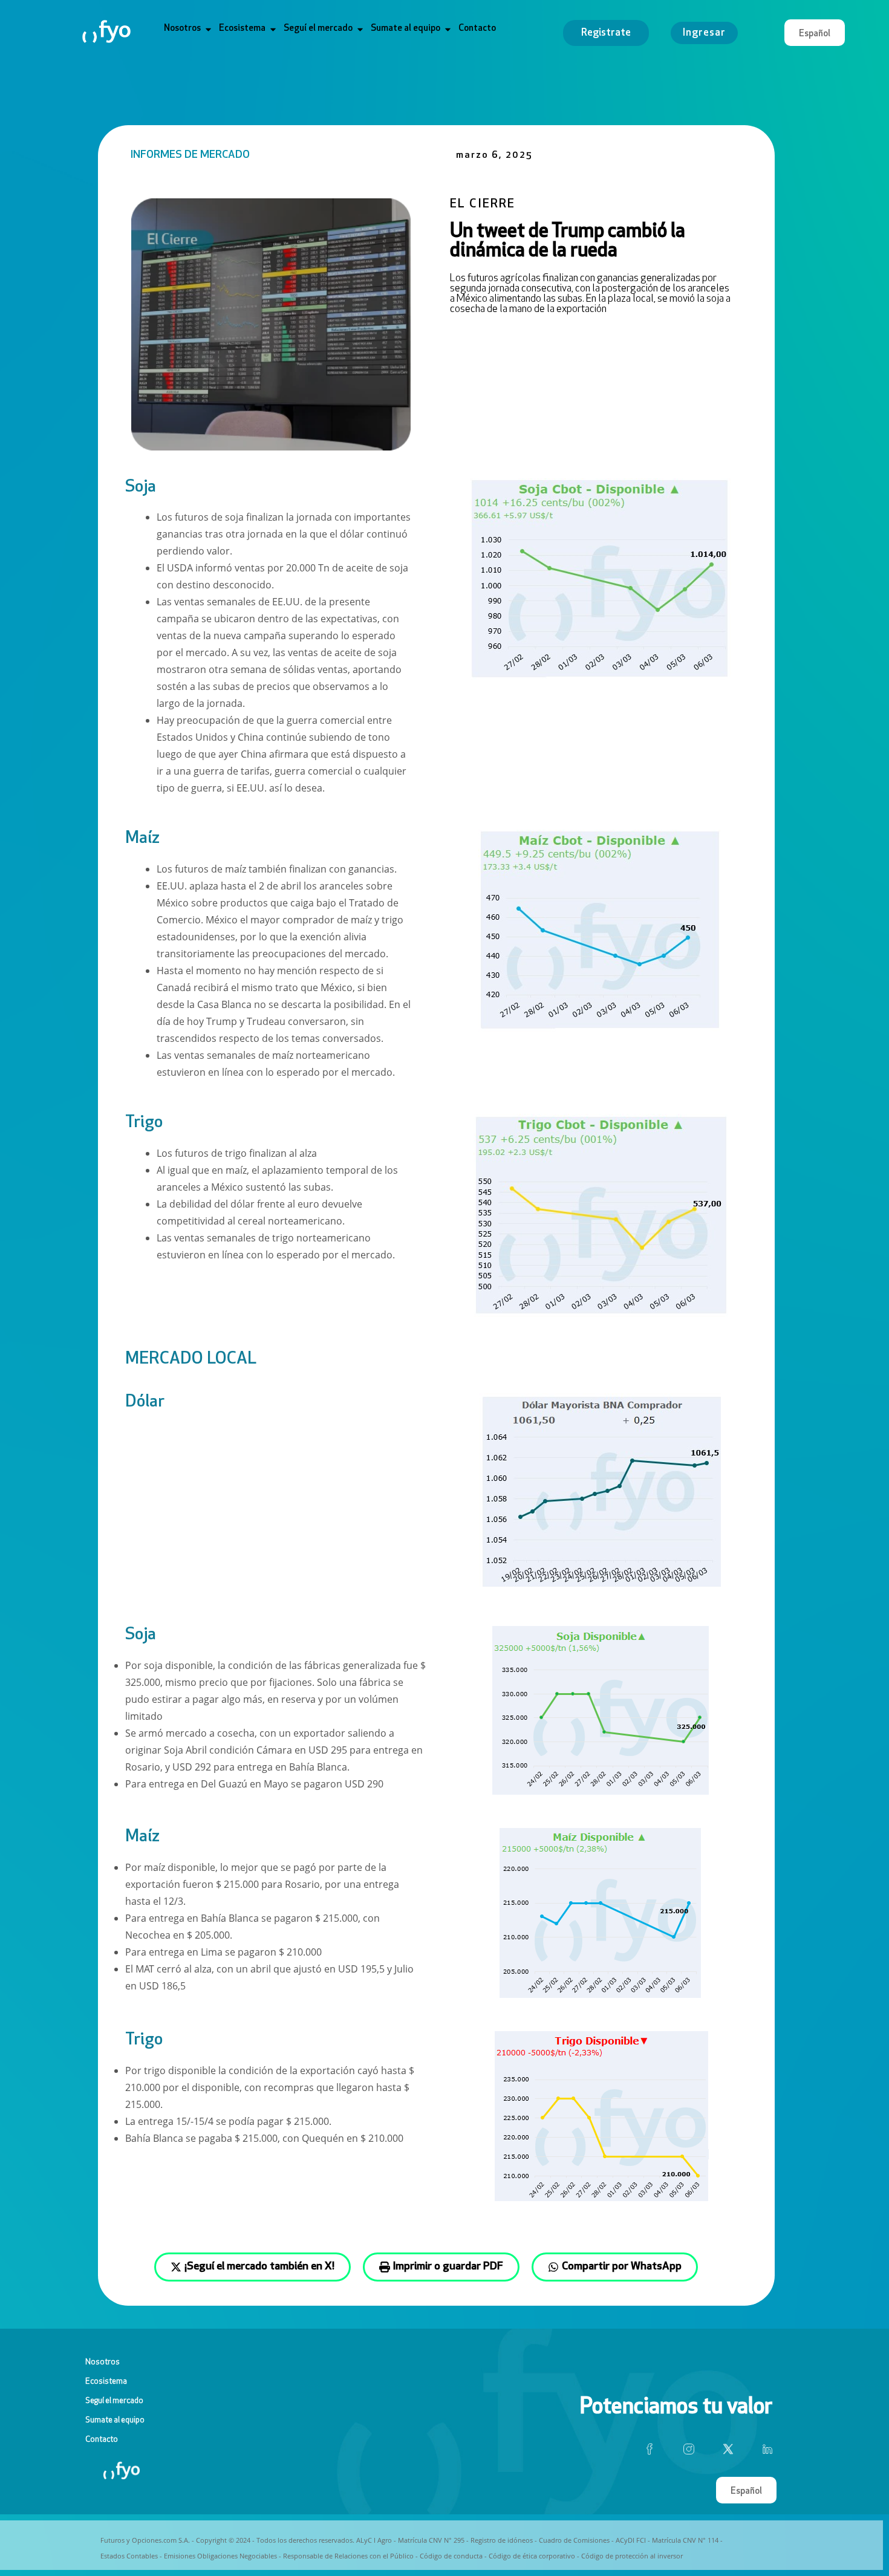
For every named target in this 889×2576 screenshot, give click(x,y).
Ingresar (704, 33)
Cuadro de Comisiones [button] (574, 2540)
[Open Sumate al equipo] (448, 29)
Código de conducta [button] (451, 2556)
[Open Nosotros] (208, 29)
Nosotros (103, 2362)
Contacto (102, 2440)
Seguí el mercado (114, 2401)
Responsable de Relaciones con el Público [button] (348, 2556)
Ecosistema (106, 2382)
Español (815, 34)
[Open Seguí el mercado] (360, 29)
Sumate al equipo (115, 2420)
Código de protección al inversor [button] (632, 2556)
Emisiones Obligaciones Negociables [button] (220, 2556)
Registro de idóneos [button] (502, 2540)
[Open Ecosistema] (273, 29)
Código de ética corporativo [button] (532, 2556)
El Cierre (483, 204)
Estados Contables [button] (129, 2556)
